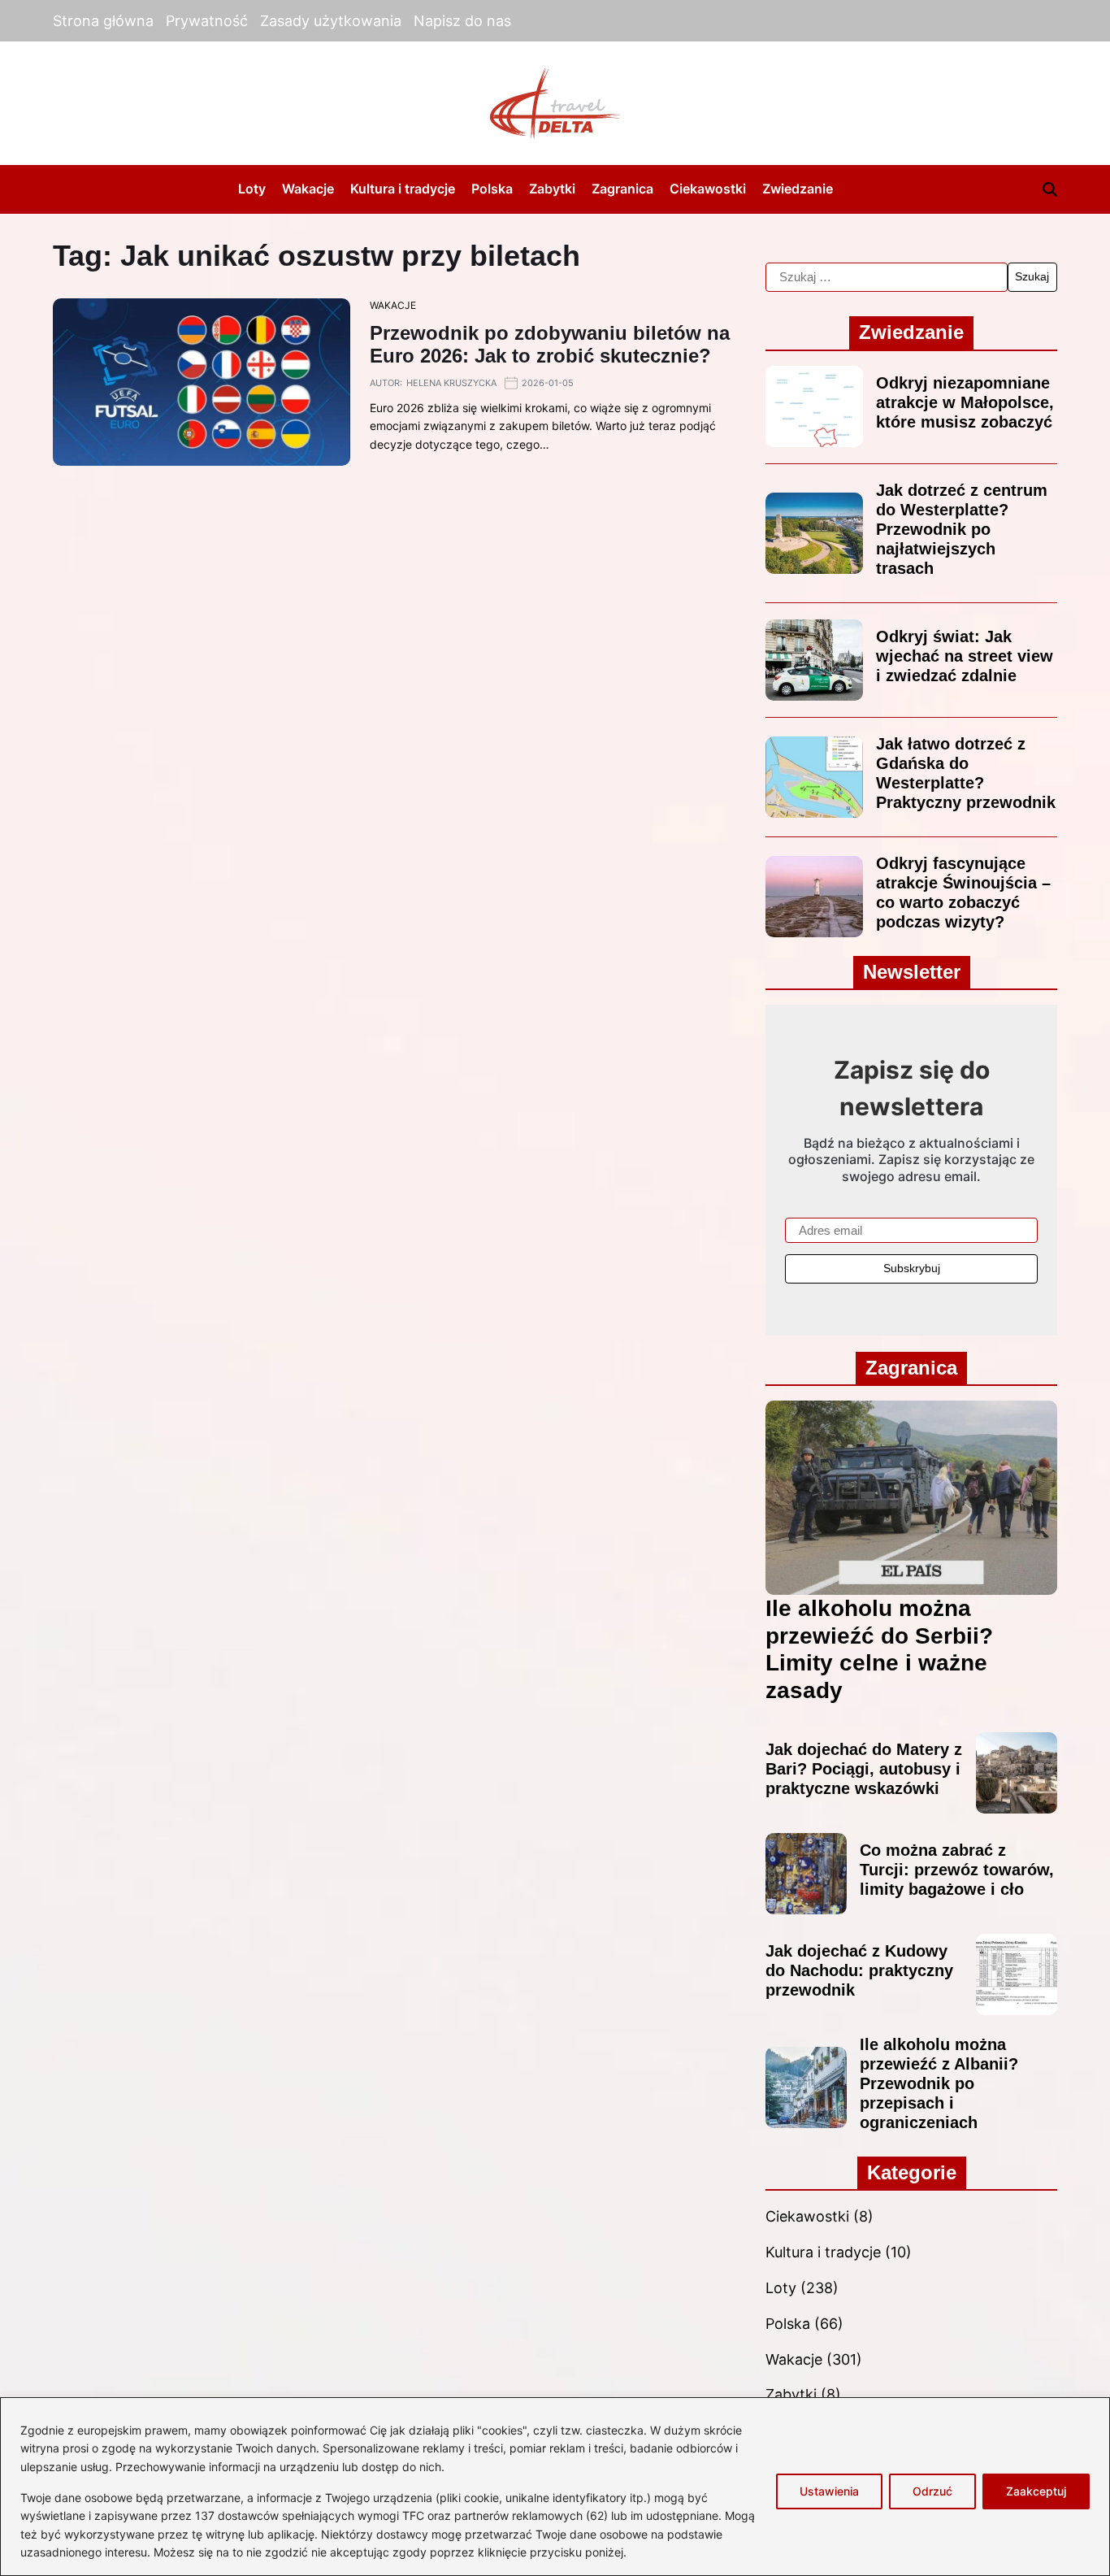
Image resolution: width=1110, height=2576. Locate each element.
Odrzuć (932, 2491)
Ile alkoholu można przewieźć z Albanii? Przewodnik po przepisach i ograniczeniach (939, 2083)
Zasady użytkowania (331, 21)
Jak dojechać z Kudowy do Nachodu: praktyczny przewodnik (859, 1970)
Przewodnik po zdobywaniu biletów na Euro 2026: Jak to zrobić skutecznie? (550, 345)
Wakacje (308, 189)
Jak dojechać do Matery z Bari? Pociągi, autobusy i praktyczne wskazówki (864, 1769)
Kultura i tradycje (403, 189)
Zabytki (552, 189)
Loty (252, 189)
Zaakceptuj (1036, 2491)
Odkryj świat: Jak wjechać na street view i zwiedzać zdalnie (965, 656)
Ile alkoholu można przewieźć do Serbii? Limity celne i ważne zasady (879, 1649)
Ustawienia (829, 2491)
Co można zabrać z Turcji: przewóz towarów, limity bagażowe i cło (957, 1870)
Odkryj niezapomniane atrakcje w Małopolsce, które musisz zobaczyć (965, 402)
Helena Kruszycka (451, 383)
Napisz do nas (462, 21)
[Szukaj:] (886, 277)
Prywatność (207, 21)
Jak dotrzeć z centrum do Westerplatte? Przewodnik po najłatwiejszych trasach (962, 529)
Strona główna (103, 21)
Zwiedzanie (798, 189)
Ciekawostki (708, 189)
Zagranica (622, 189)
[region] (555, 2487)
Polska (492, 189)
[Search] (1050, 189)
